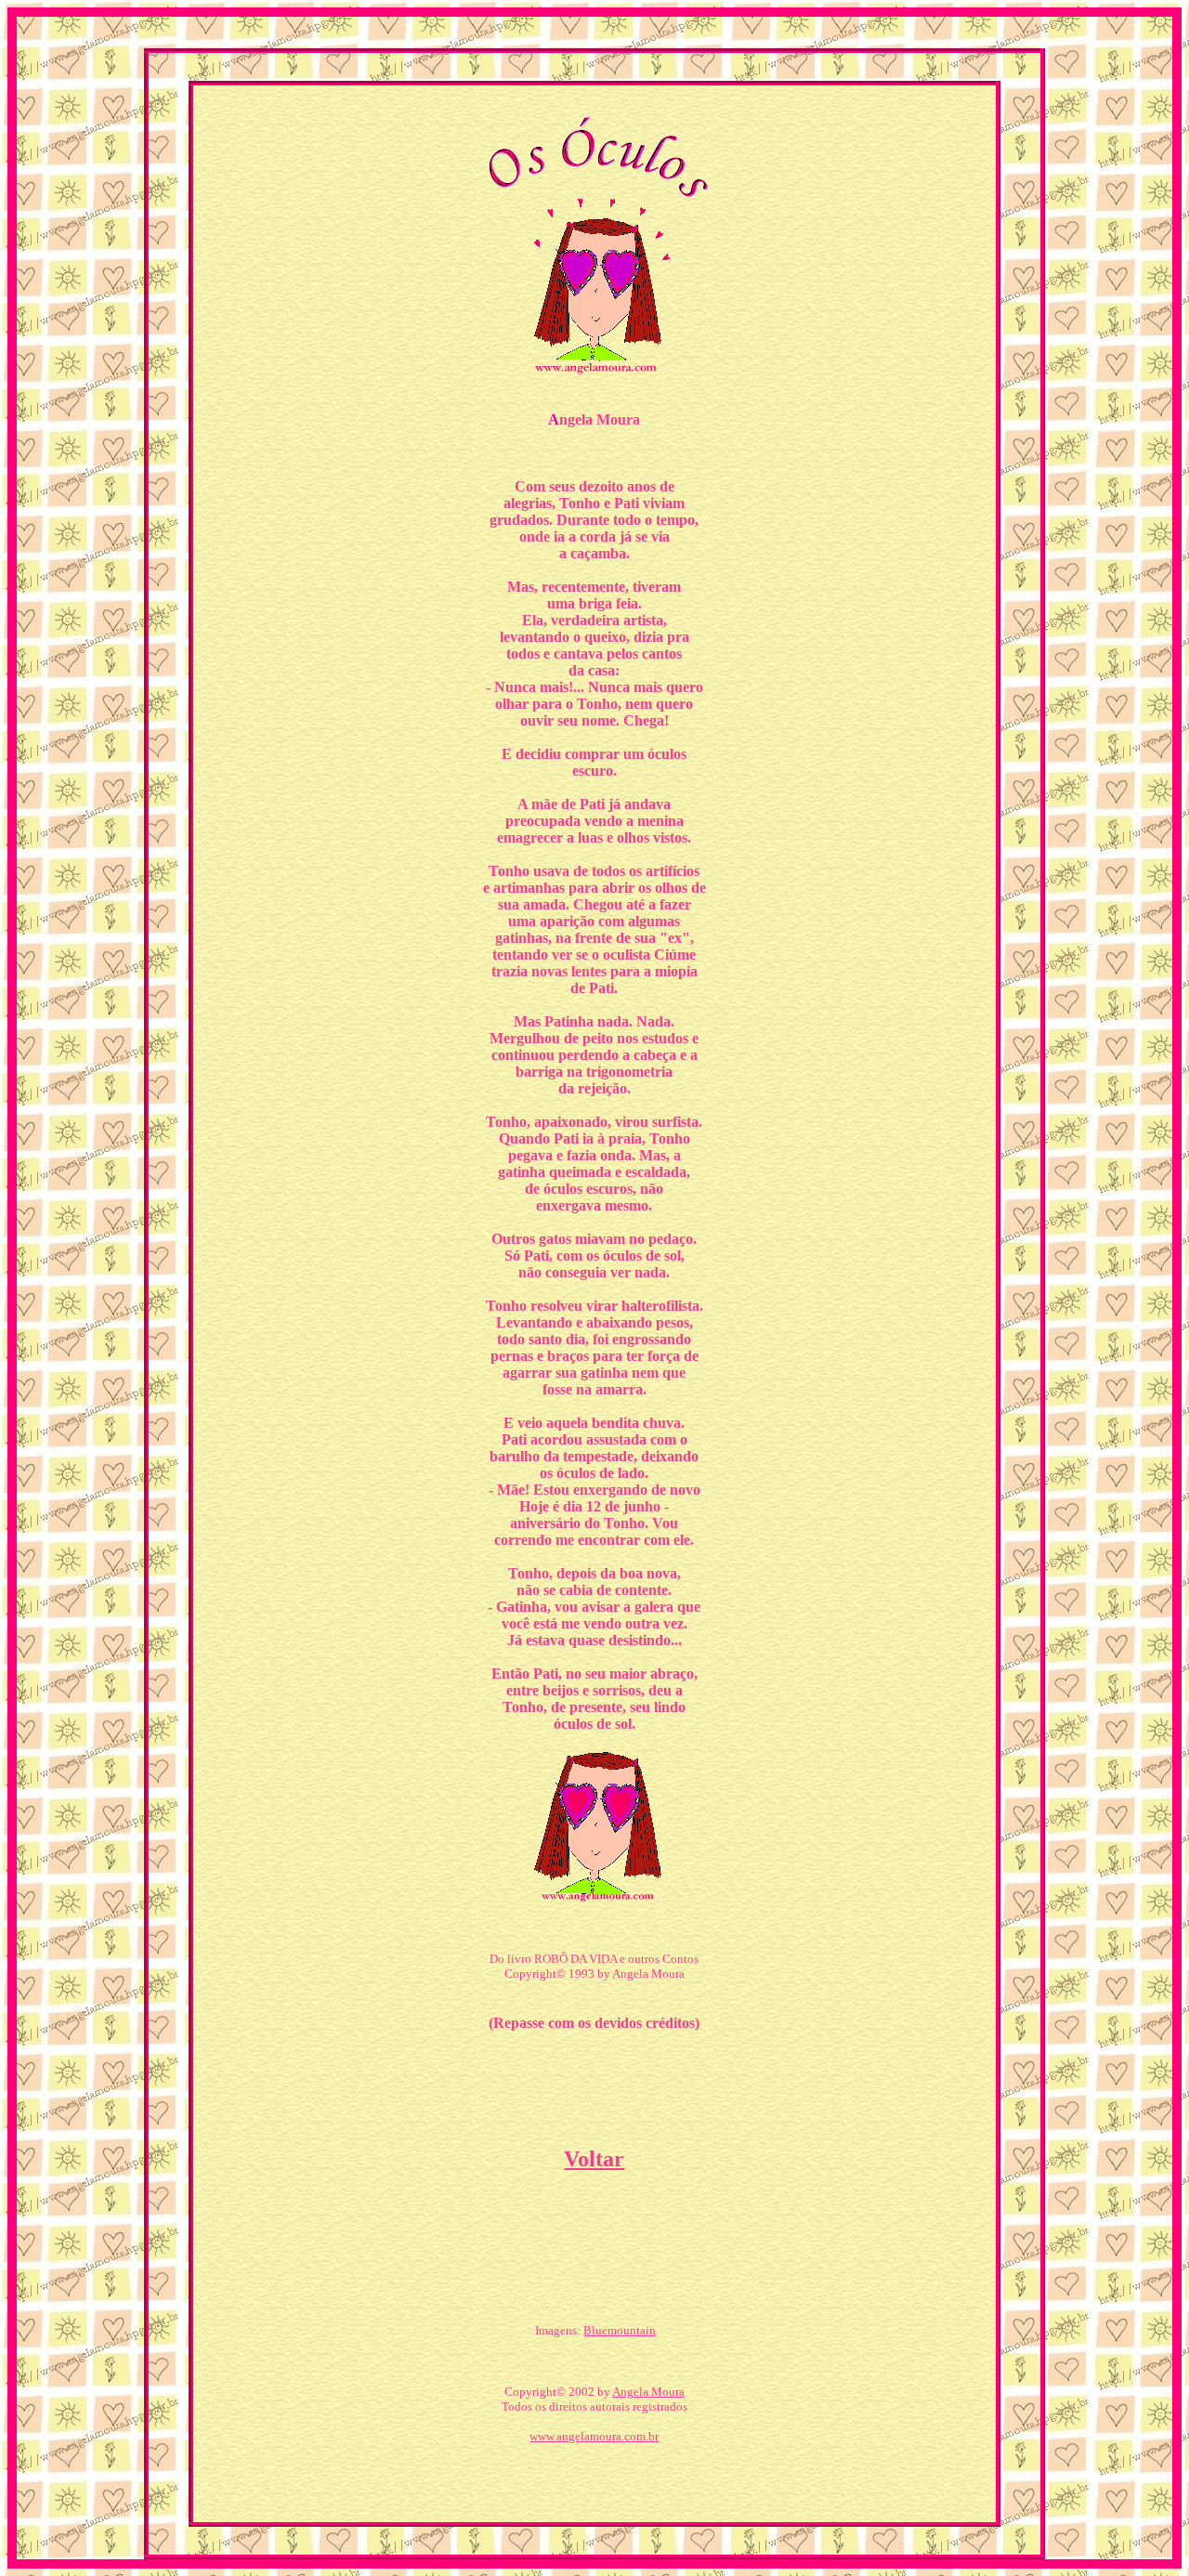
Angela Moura (648, 2392)
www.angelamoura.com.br (594, 2436)
